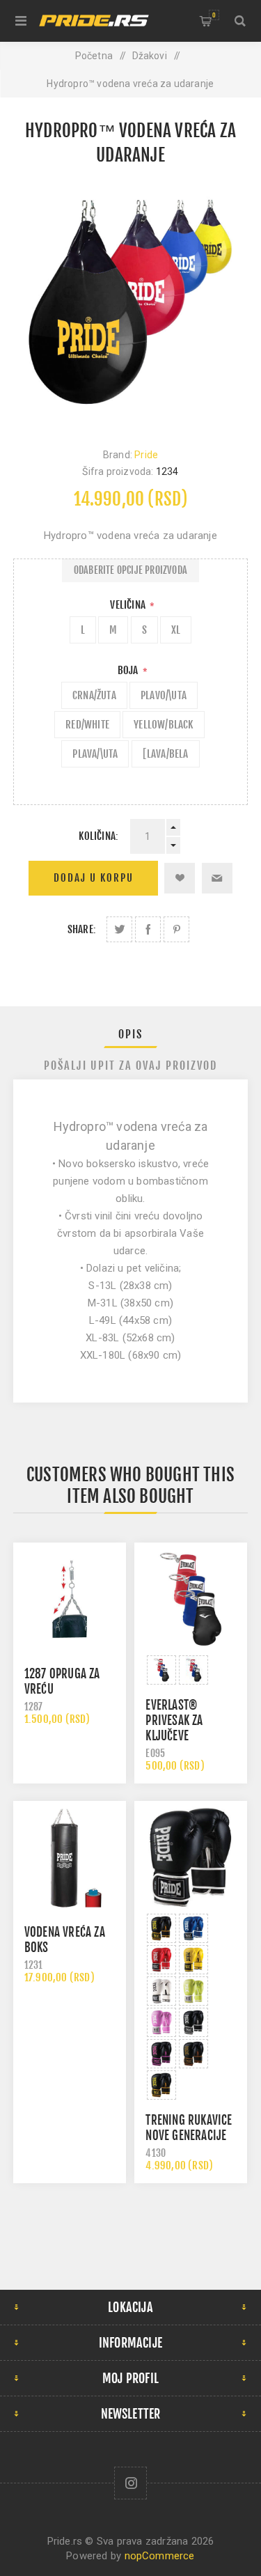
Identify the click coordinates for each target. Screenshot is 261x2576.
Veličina (129, 605)
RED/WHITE (87, 725)
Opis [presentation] (130, 1034)
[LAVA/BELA (166, 754)
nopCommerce (160, 2556)
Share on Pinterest (176, 929)
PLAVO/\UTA (164, 695)
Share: (82, 929)
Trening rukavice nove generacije (189, 2128)
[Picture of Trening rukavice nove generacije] (161, 1928)
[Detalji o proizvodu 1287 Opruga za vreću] (70, 1599)
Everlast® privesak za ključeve (174, 1720)
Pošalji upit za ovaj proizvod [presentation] (130, 1065)
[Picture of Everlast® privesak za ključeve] (161, 1670)
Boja (129, 670)
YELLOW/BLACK (163, 725)
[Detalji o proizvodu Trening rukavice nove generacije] (191, 1857)
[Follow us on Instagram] (130, 2483)
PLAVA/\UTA (95, 754)
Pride (146, 455)
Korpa (214, 15)
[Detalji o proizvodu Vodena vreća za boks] (70, 1857)
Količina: (98, 836)
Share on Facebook (148, 929)
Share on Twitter (119, 929)
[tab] (131, 1034)
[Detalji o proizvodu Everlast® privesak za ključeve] (191, 1599)
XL (176, 630)
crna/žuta (94, 695)
